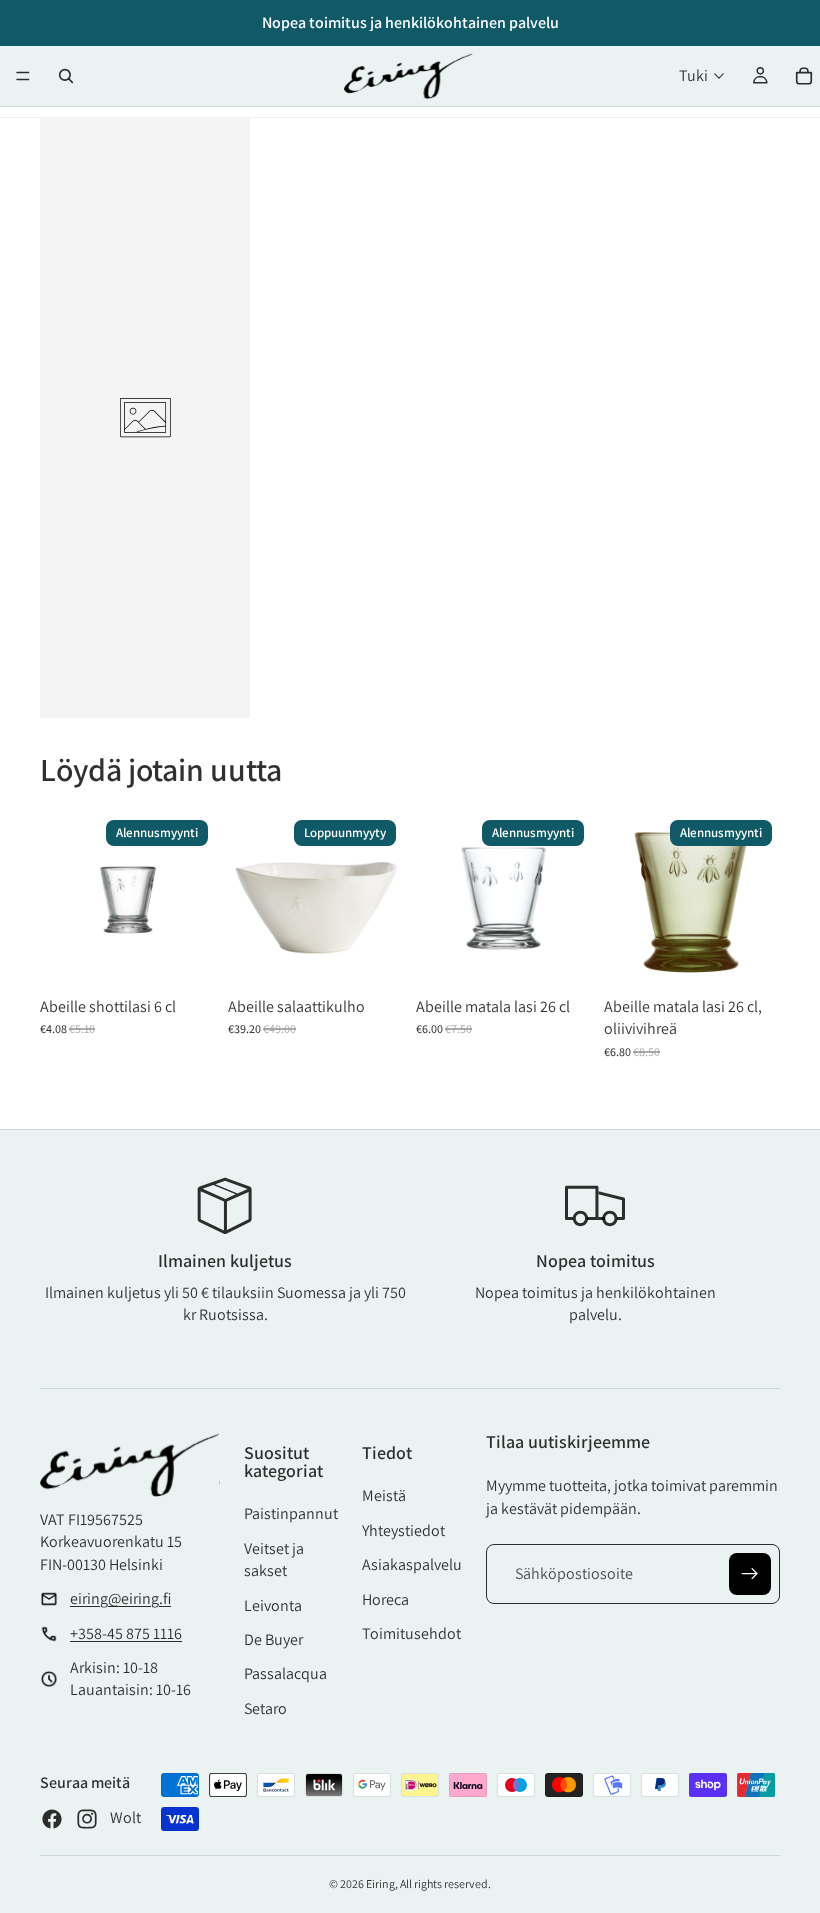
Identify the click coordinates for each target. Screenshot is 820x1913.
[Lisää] (186, 957)
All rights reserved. (445, 1883)
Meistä (384, 1495)
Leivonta (273, 1605)
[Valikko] (23, 76)
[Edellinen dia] (250, 900)
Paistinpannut (291, 1513)
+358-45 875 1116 (126, 1633)
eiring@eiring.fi (120, 1598)
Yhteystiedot (403, 1530)
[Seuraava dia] (382, 900)
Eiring (380, 1883)
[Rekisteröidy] (750, 1574)
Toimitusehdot (411, 1633)
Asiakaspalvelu (412, 1564)
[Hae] (66, 76)
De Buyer (273, 1639)
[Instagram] (87, 1819)
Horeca (385, 1599)
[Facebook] (52, 1819)
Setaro (265, 1708)
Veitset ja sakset (274, 1559)
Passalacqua (285, 1673)
